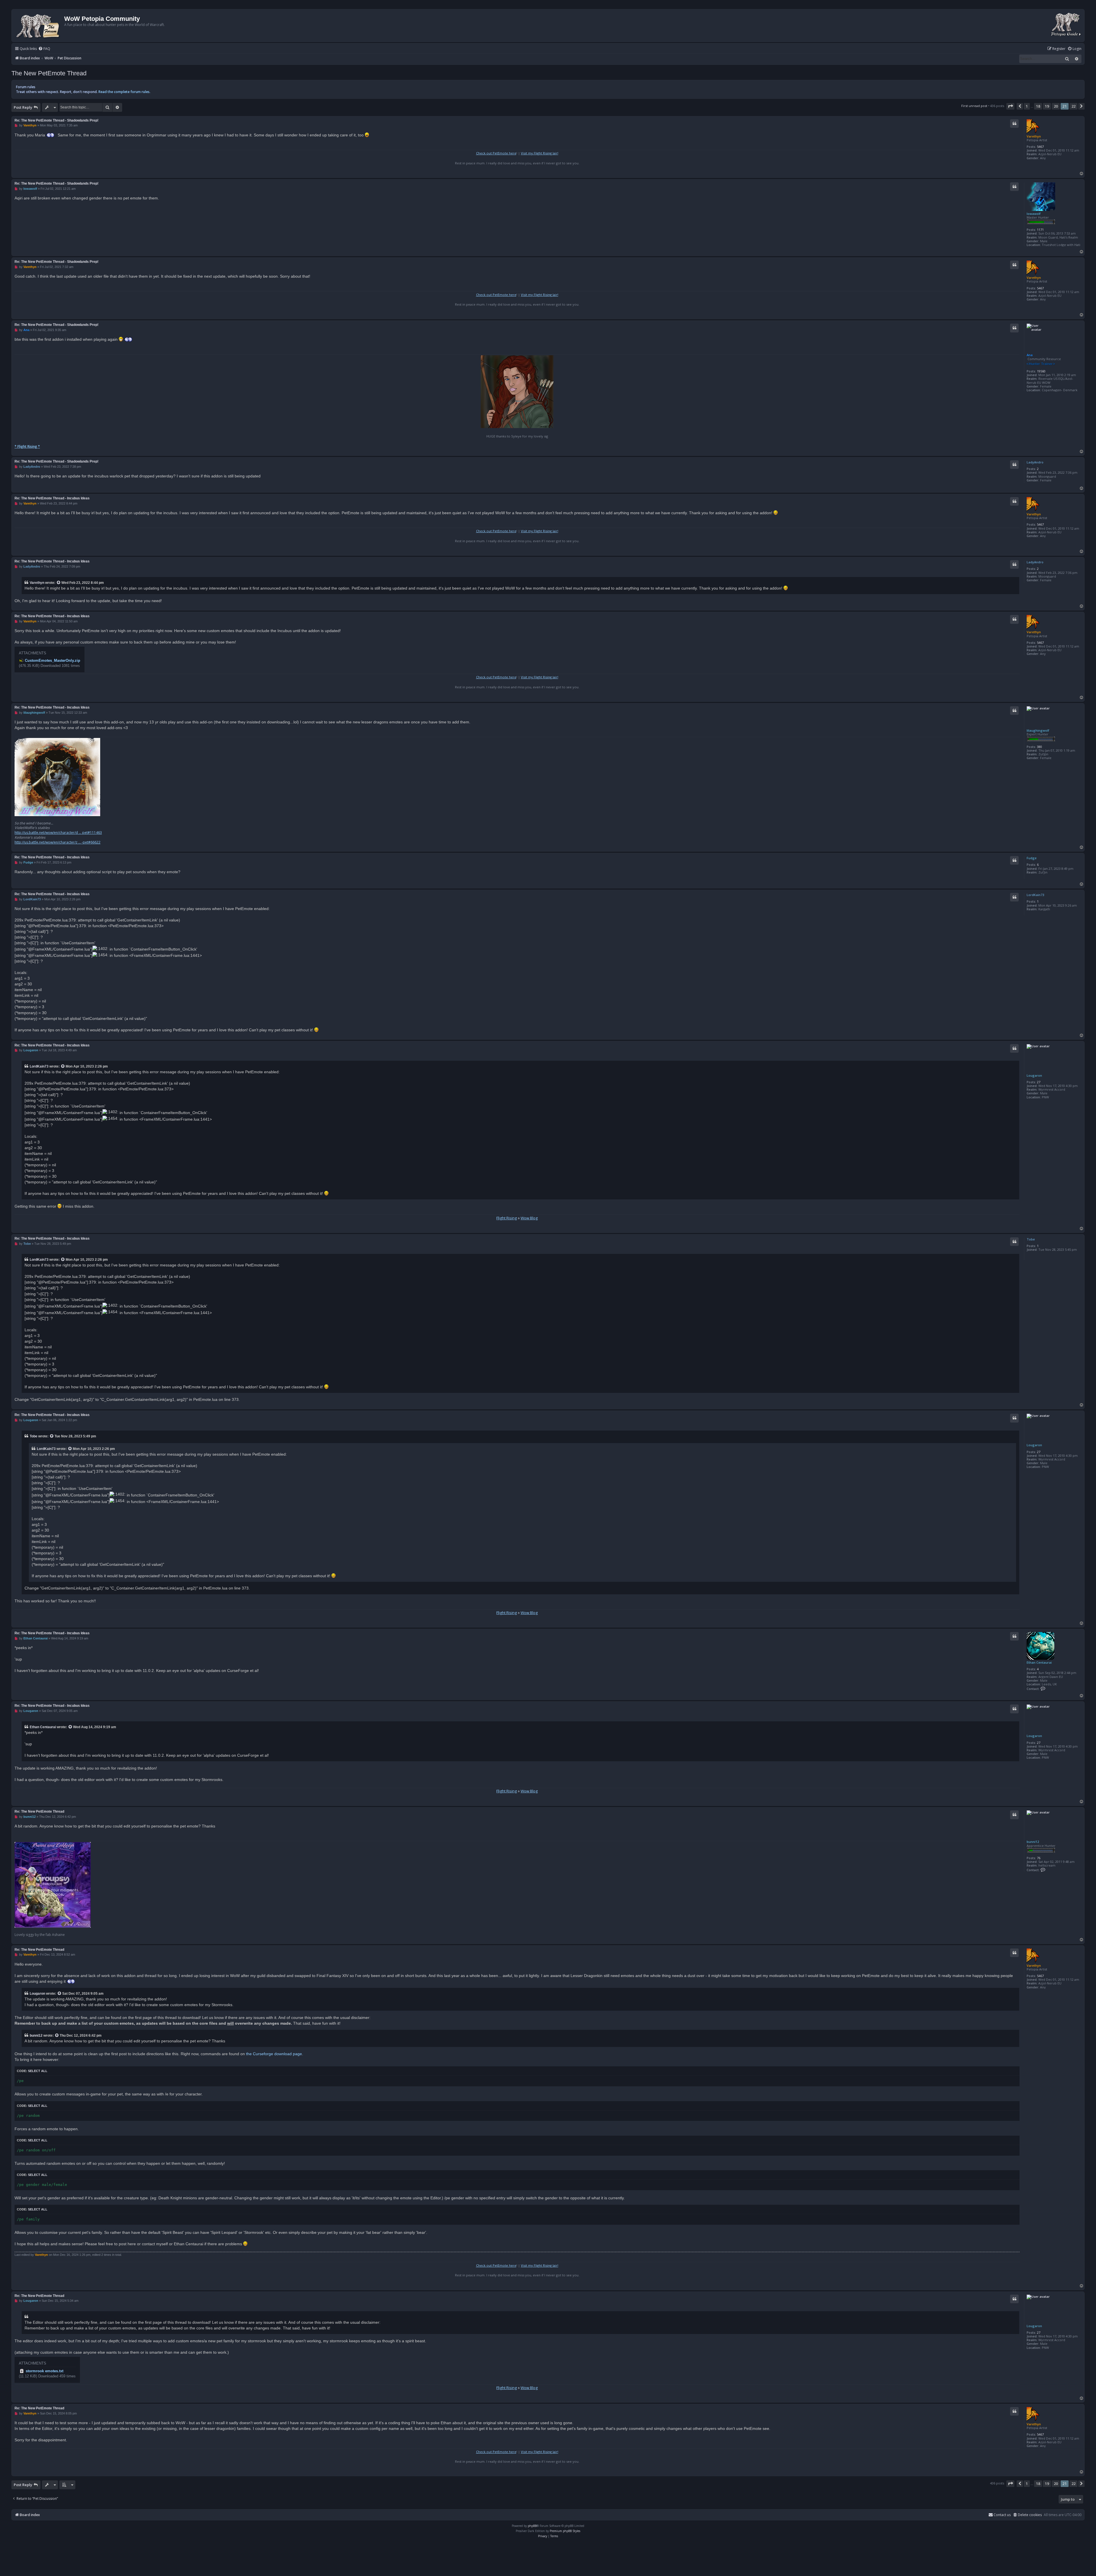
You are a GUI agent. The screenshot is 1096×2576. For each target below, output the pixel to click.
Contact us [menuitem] (1002, 2515)
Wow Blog (529, 1218)
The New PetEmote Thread (49, 73)
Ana (1030, 355)
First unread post (974, 106)
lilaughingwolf (1038, 730)
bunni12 (1033, 1842)
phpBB (532, 2526)
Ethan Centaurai (1039, 1662)
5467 (1040, 147)
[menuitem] (44, 49)
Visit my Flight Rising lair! (540, 153)
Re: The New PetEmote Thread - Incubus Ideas (52, 498)
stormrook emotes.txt (45, 2371)
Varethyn (1034, 136)
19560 (1041, 371)
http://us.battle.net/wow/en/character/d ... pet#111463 (58, 833)
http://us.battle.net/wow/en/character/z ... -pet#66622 (58, 842)
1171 (1040, 230)
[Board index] (39, 26)
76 (1039, 1858)
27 (1039, 1082)
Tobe (1031, 1239)
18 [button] (1038, 106)
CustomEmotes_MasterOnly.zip (53, 660)
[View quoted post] (59, 583)
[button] (1010, 106)
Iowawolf (1034, 214)
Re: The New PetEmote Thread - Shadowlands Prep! (57, 120)
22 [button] (1073, 106)
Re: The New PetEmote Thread (39, 1812)
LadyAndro (1035, 462)
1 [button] (1027, 106)
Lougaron (1034, 1075)
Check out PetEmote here (496, 153)
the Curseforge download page (274, 2054)
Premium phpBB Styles (565, 2531)
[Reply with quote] (1014, 124)
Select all (38, 2071)
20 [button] (1056, 106)
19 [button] (1047, 106)
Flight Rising (507, 1218)
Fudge (1032, 858)
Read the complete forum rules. (124, 92)
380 (1039, 747)
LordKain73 (1035, 895)
